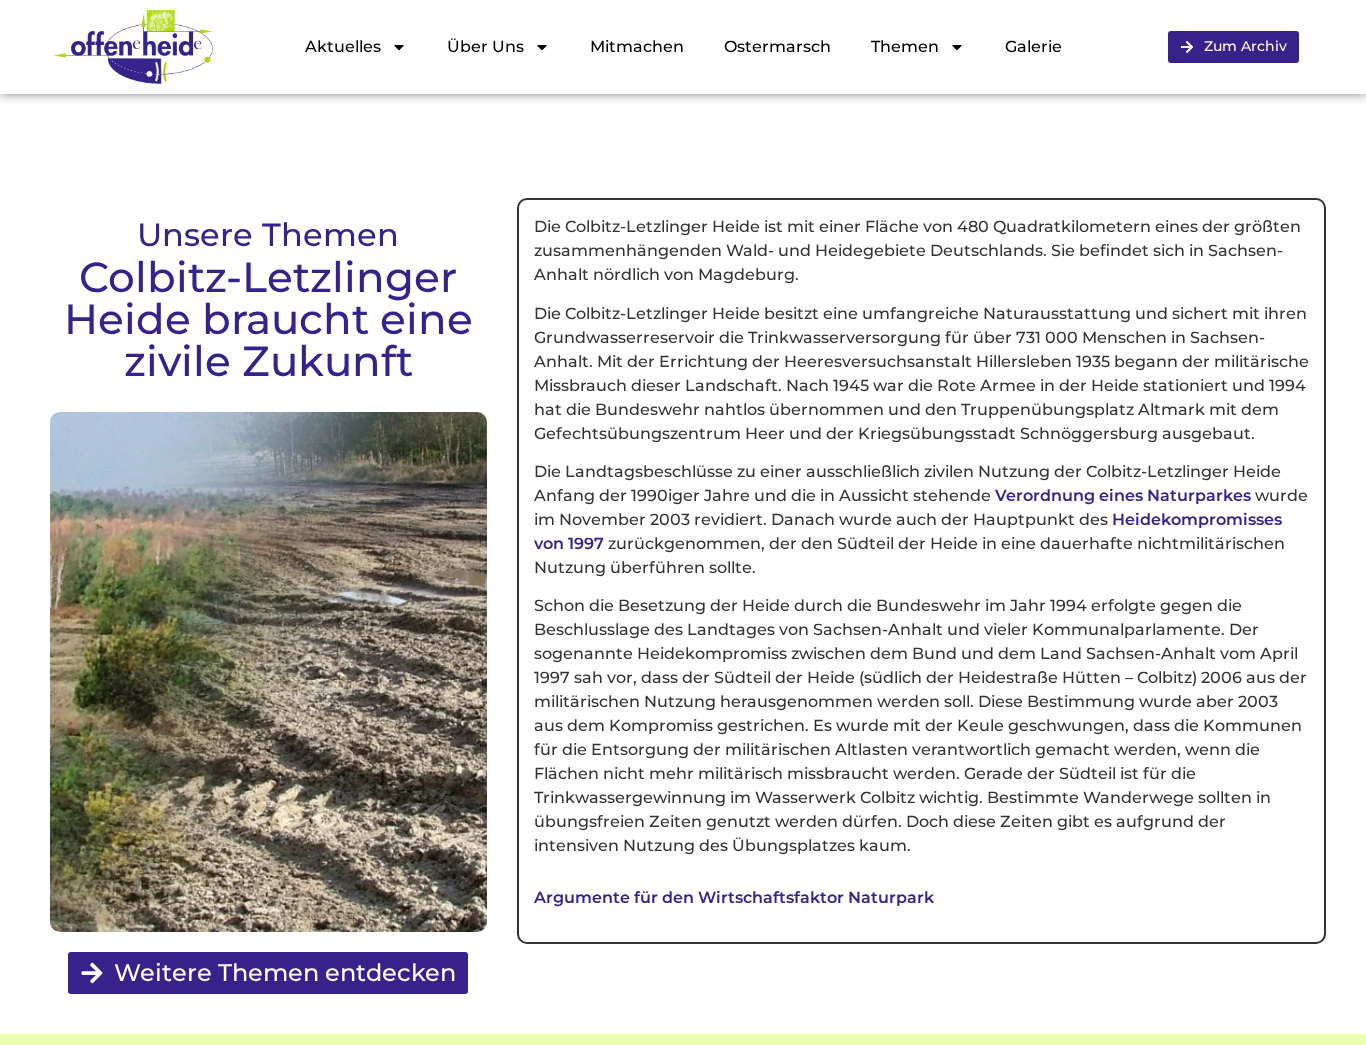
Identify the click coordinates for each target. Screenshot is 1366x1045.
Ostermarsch (777, 46)
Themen (905, 46)
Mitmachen (637, 46)
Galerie (1033, 46)
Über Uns (485, 46)
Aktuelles (343, 46)
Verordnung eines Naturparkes (1123, 495)
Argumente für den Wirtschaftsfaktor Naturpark (734, 897)
